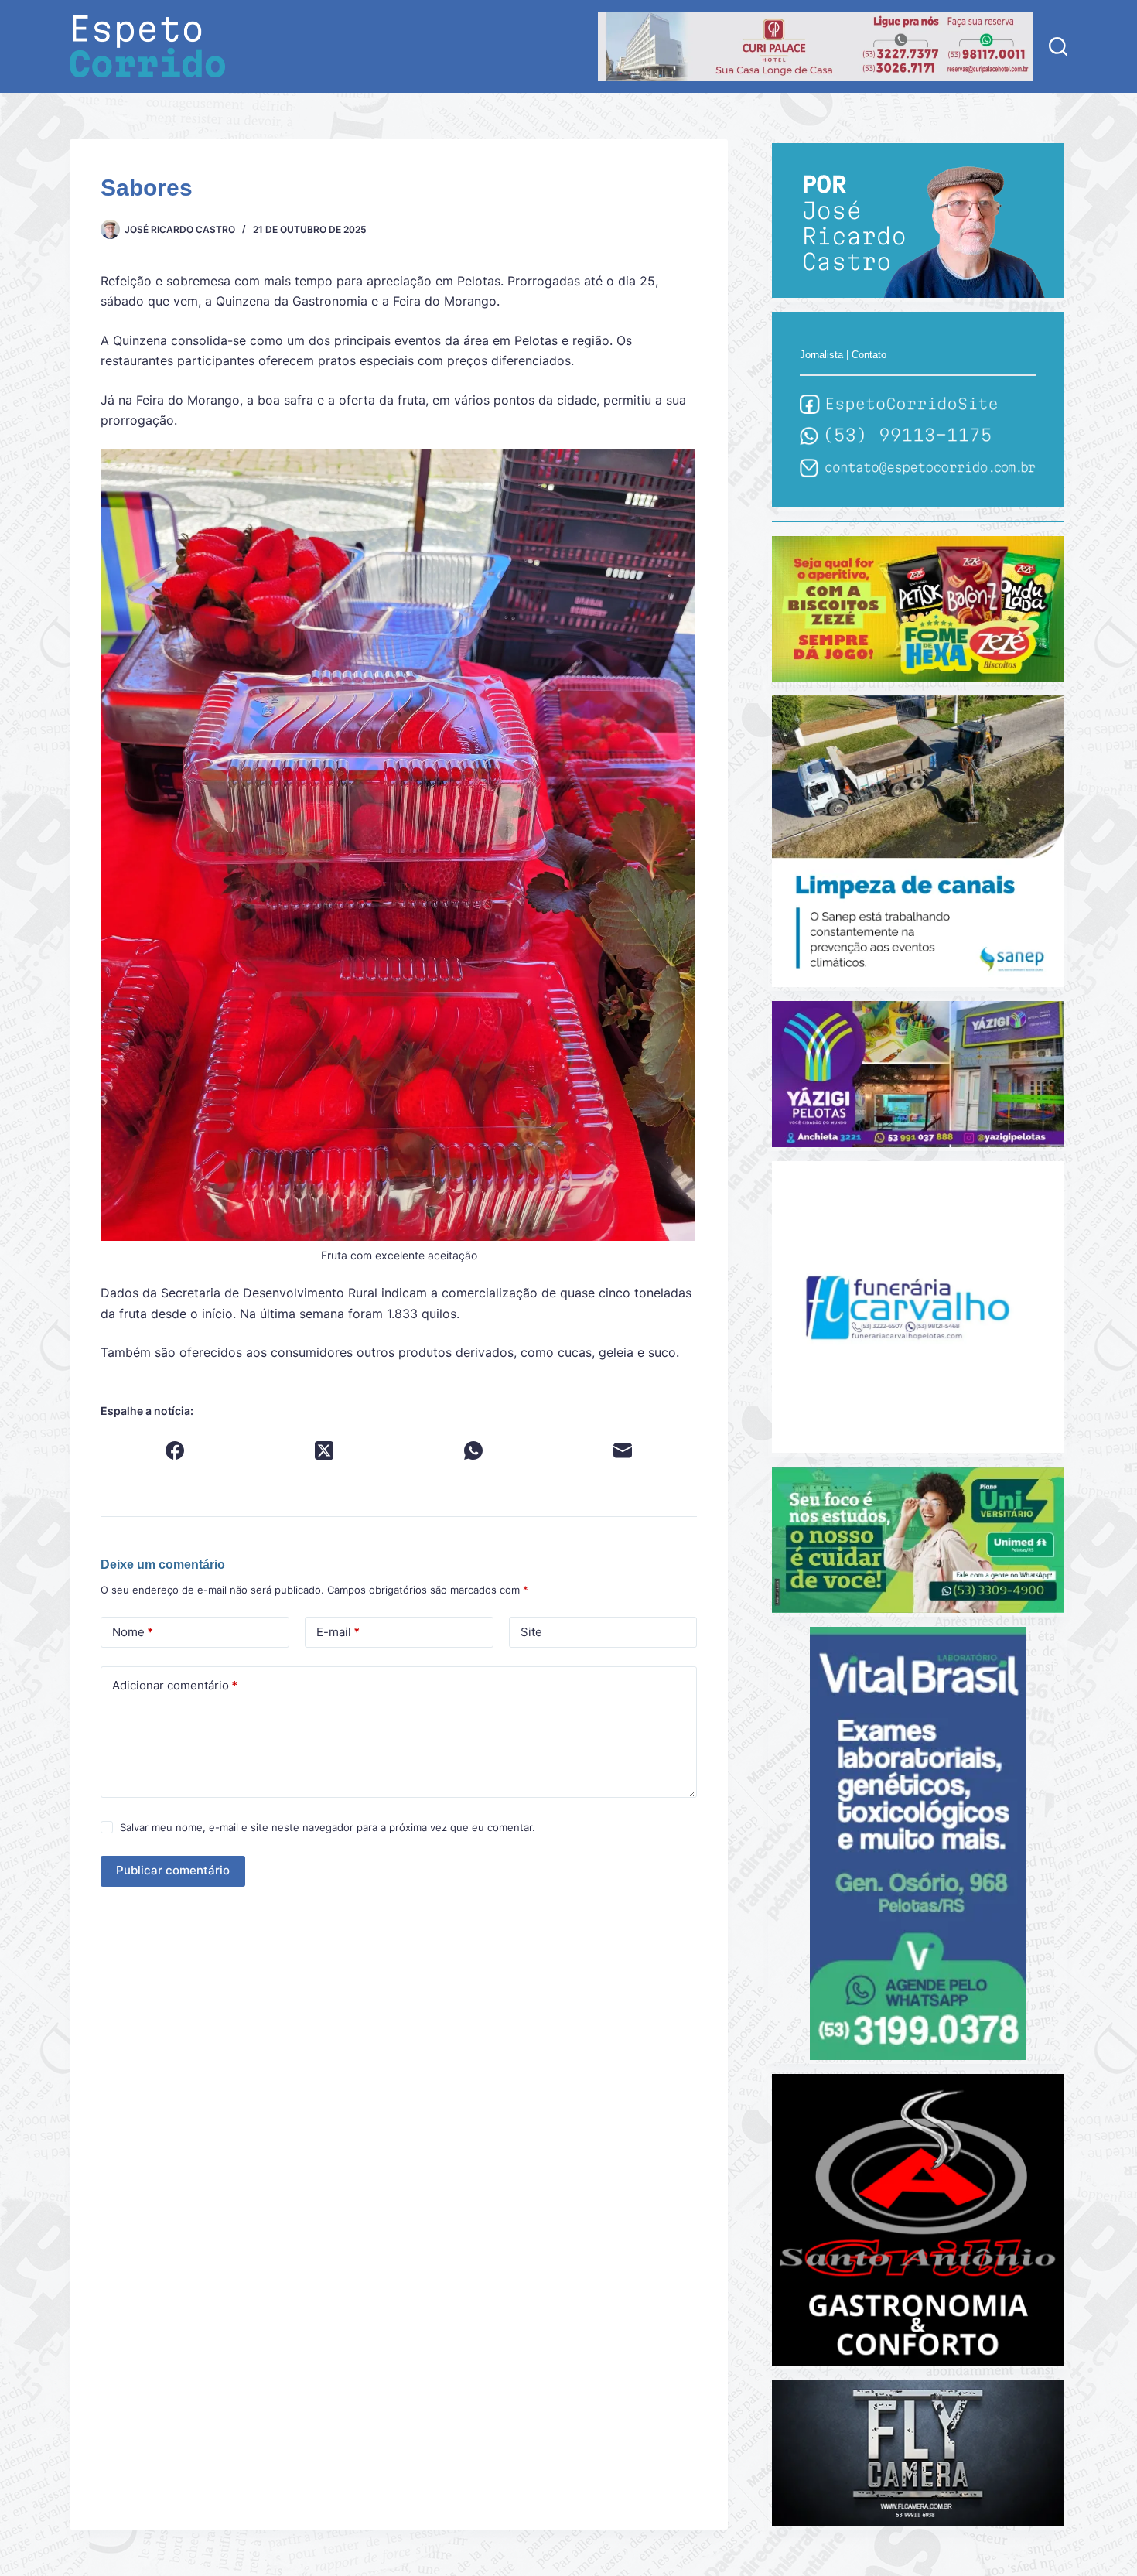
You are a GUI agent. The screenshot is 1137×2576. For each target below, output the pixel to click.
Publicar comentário (173, 1870)
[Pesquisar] (1058, 46)
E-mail (338, 1632)
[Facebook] (175, 1450)
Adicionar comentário (175, 1685)
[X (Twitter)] (324, 1450)
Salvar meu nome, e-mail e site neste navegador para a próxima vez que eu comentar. (328, 1827)
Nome (133, 1632)
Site (531, 1632)
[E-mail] (623, 1450)
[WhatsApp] (474, 1450)
